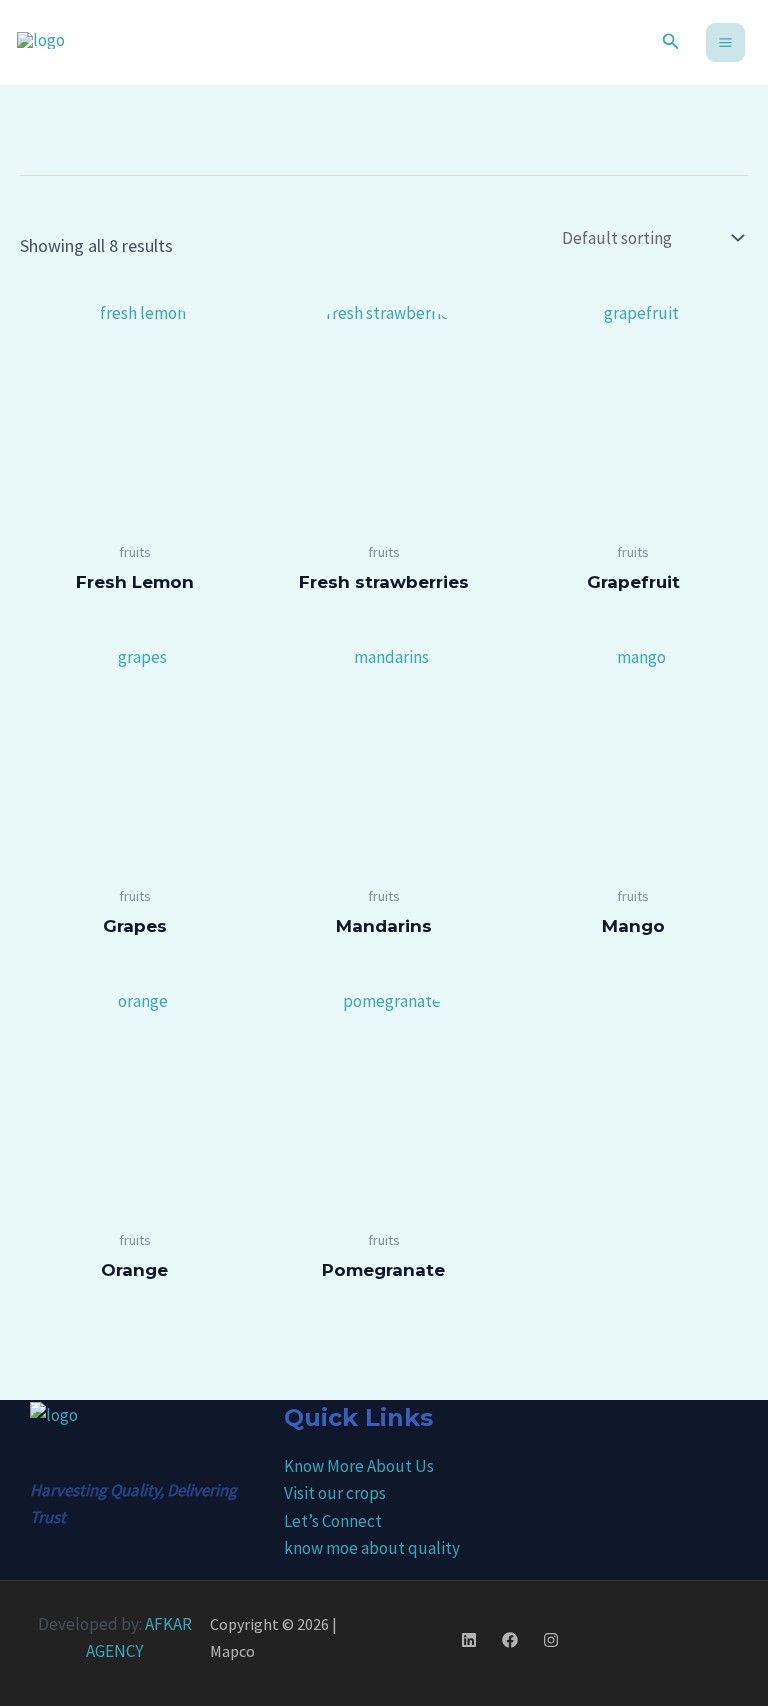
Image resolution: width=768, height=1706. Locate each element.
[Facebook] (510, 1640)
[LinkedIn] (469, 1640)
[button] (671, 42)
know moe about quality (372, 1548)
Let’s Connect (333, 1521)
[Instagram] (551, 1640)
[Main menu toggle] (725, 42)
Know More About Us (359, 1466)
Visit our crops (335, 1493)
